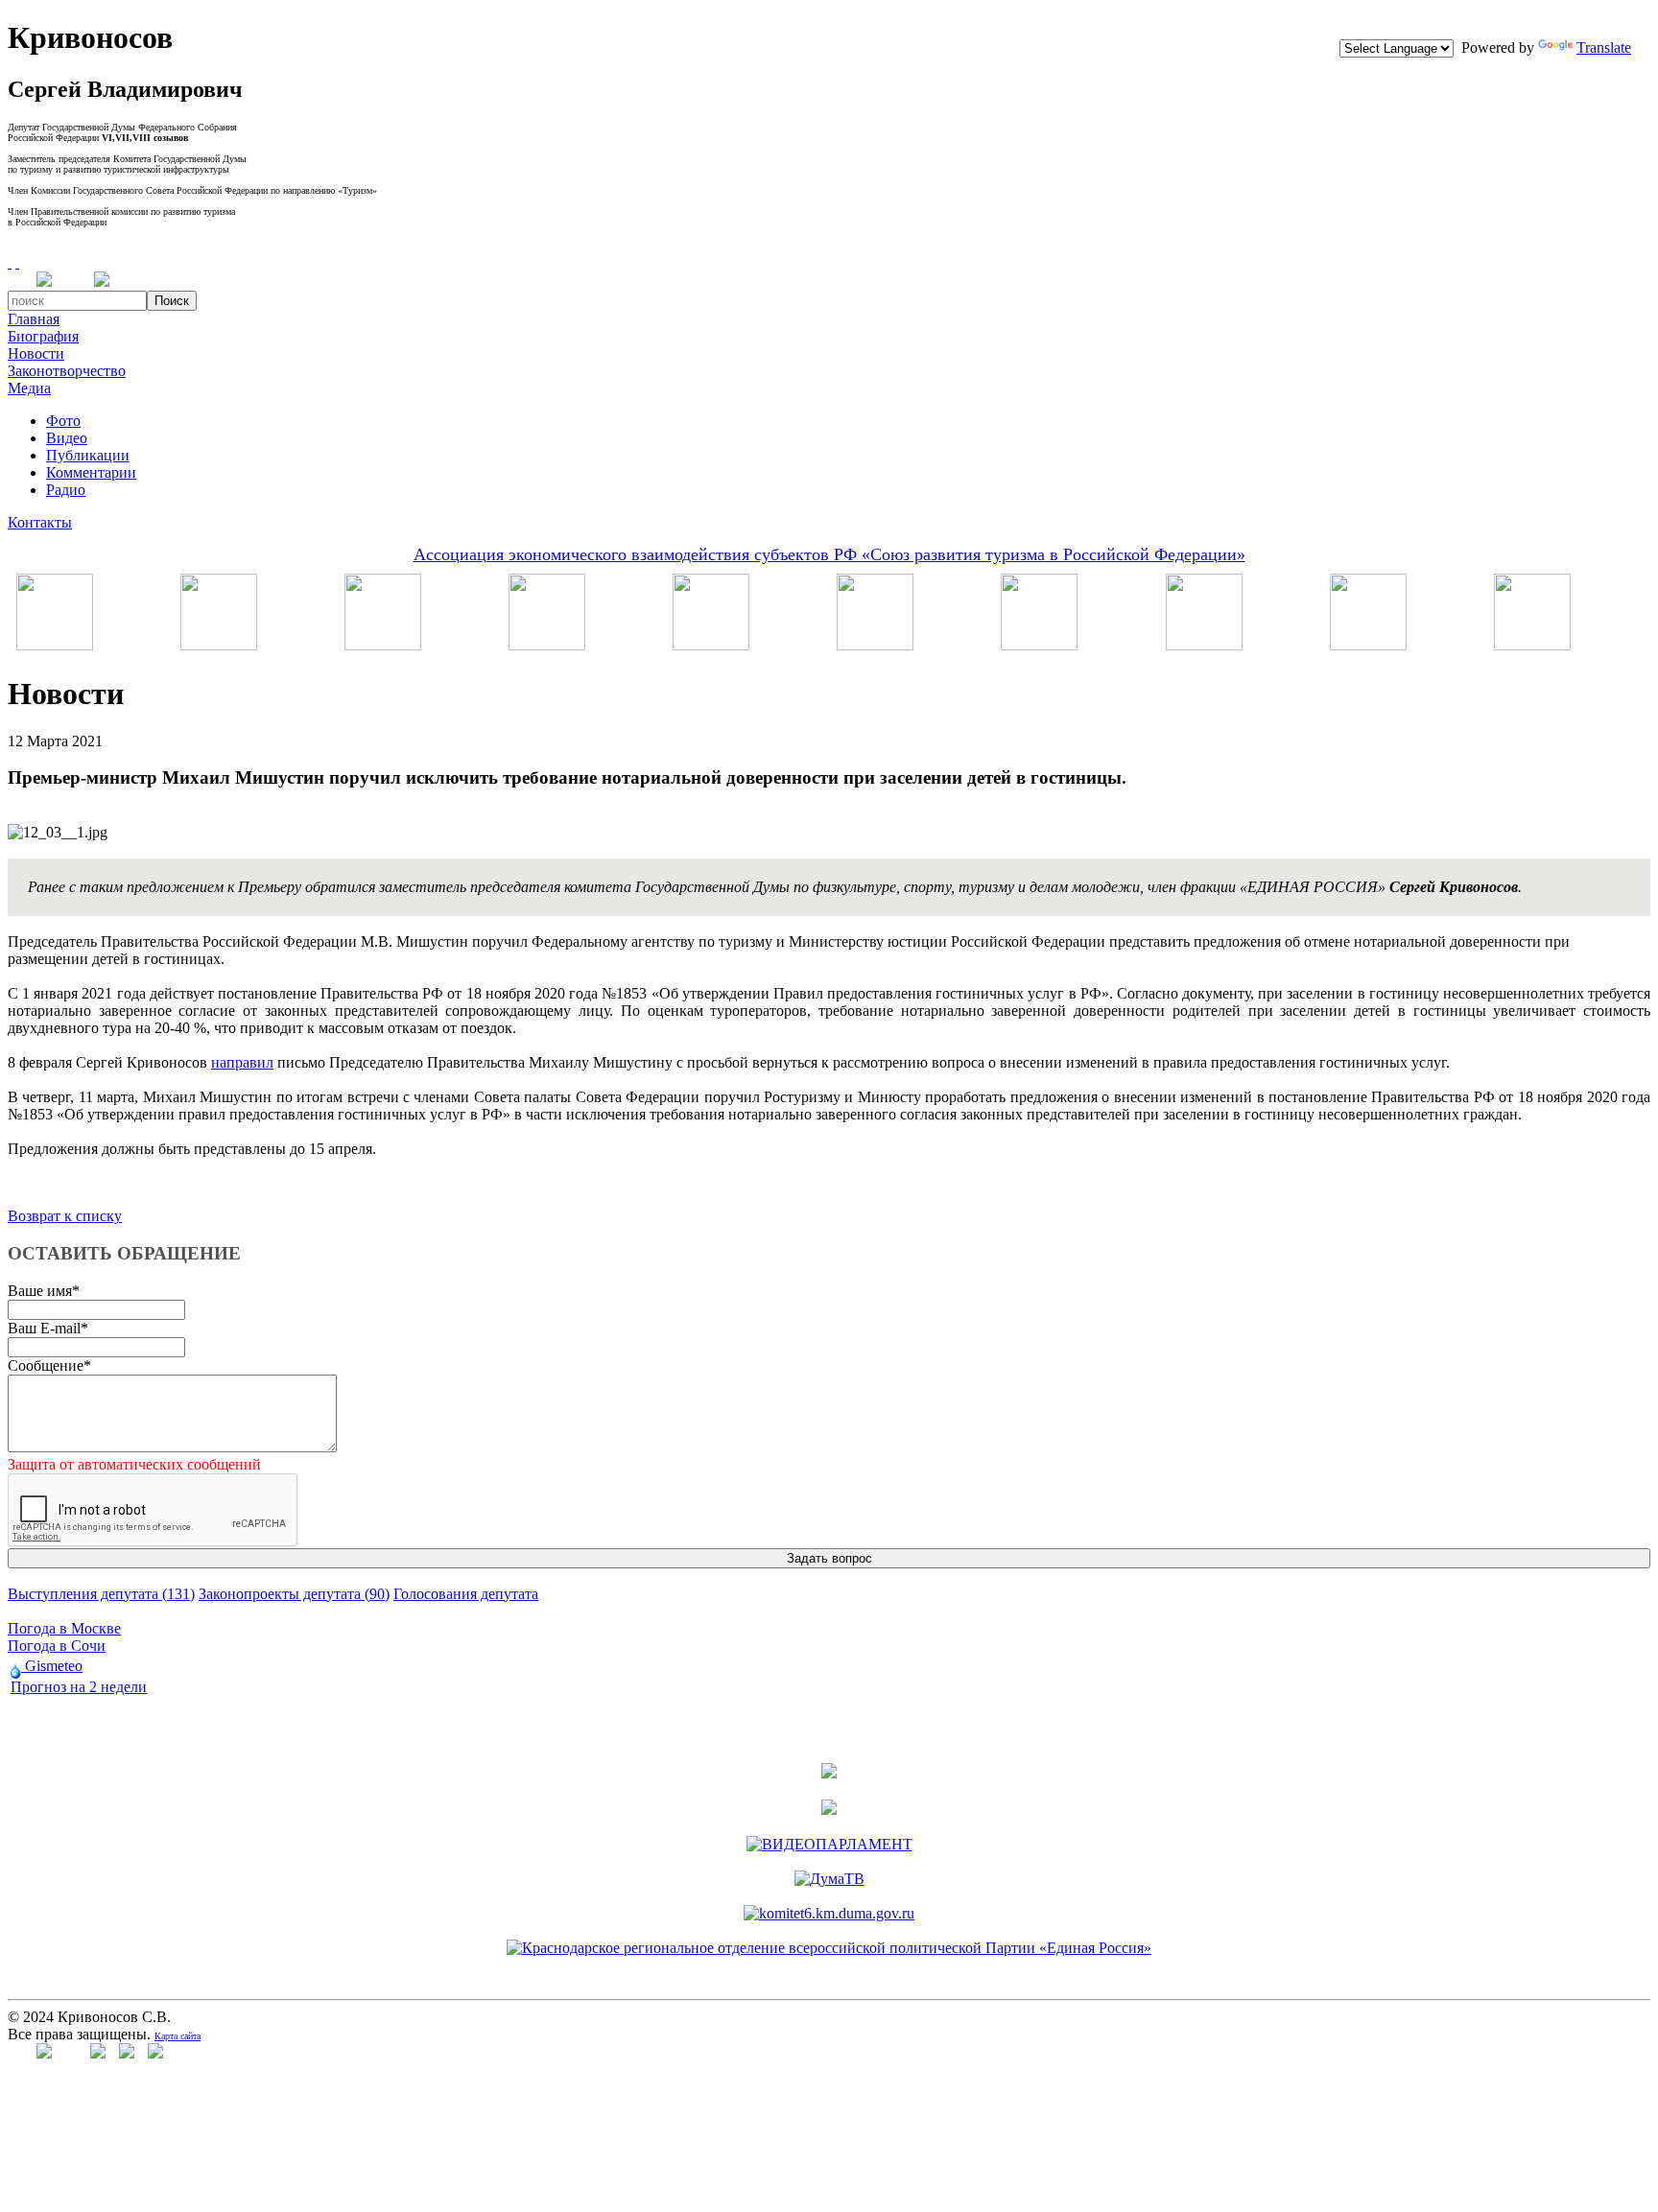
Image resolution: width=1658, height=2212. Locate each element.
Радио (66, 490)
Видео (67, 438)
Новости (36, 353)
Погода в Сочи (57, 1646)
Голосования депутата (466, 1594)
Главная (34, 319)
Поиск (172, 301)
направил (242, 1062)
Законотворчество (67, 371)
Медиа (29, 388)
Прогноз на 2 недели (79, 1687)
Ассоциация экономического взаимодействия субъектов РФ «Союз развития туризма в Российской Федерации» (829, 554)
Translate (1604, 47)
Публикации (88, 455)
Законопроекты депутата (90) (294, 1594)
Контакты (40, 522)
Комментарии (91, 472)
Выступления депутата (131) (101, 1594)
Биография (43, 336)
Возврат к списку (65, 1216)
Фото (63, 421)
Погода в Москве (64, 1628)
